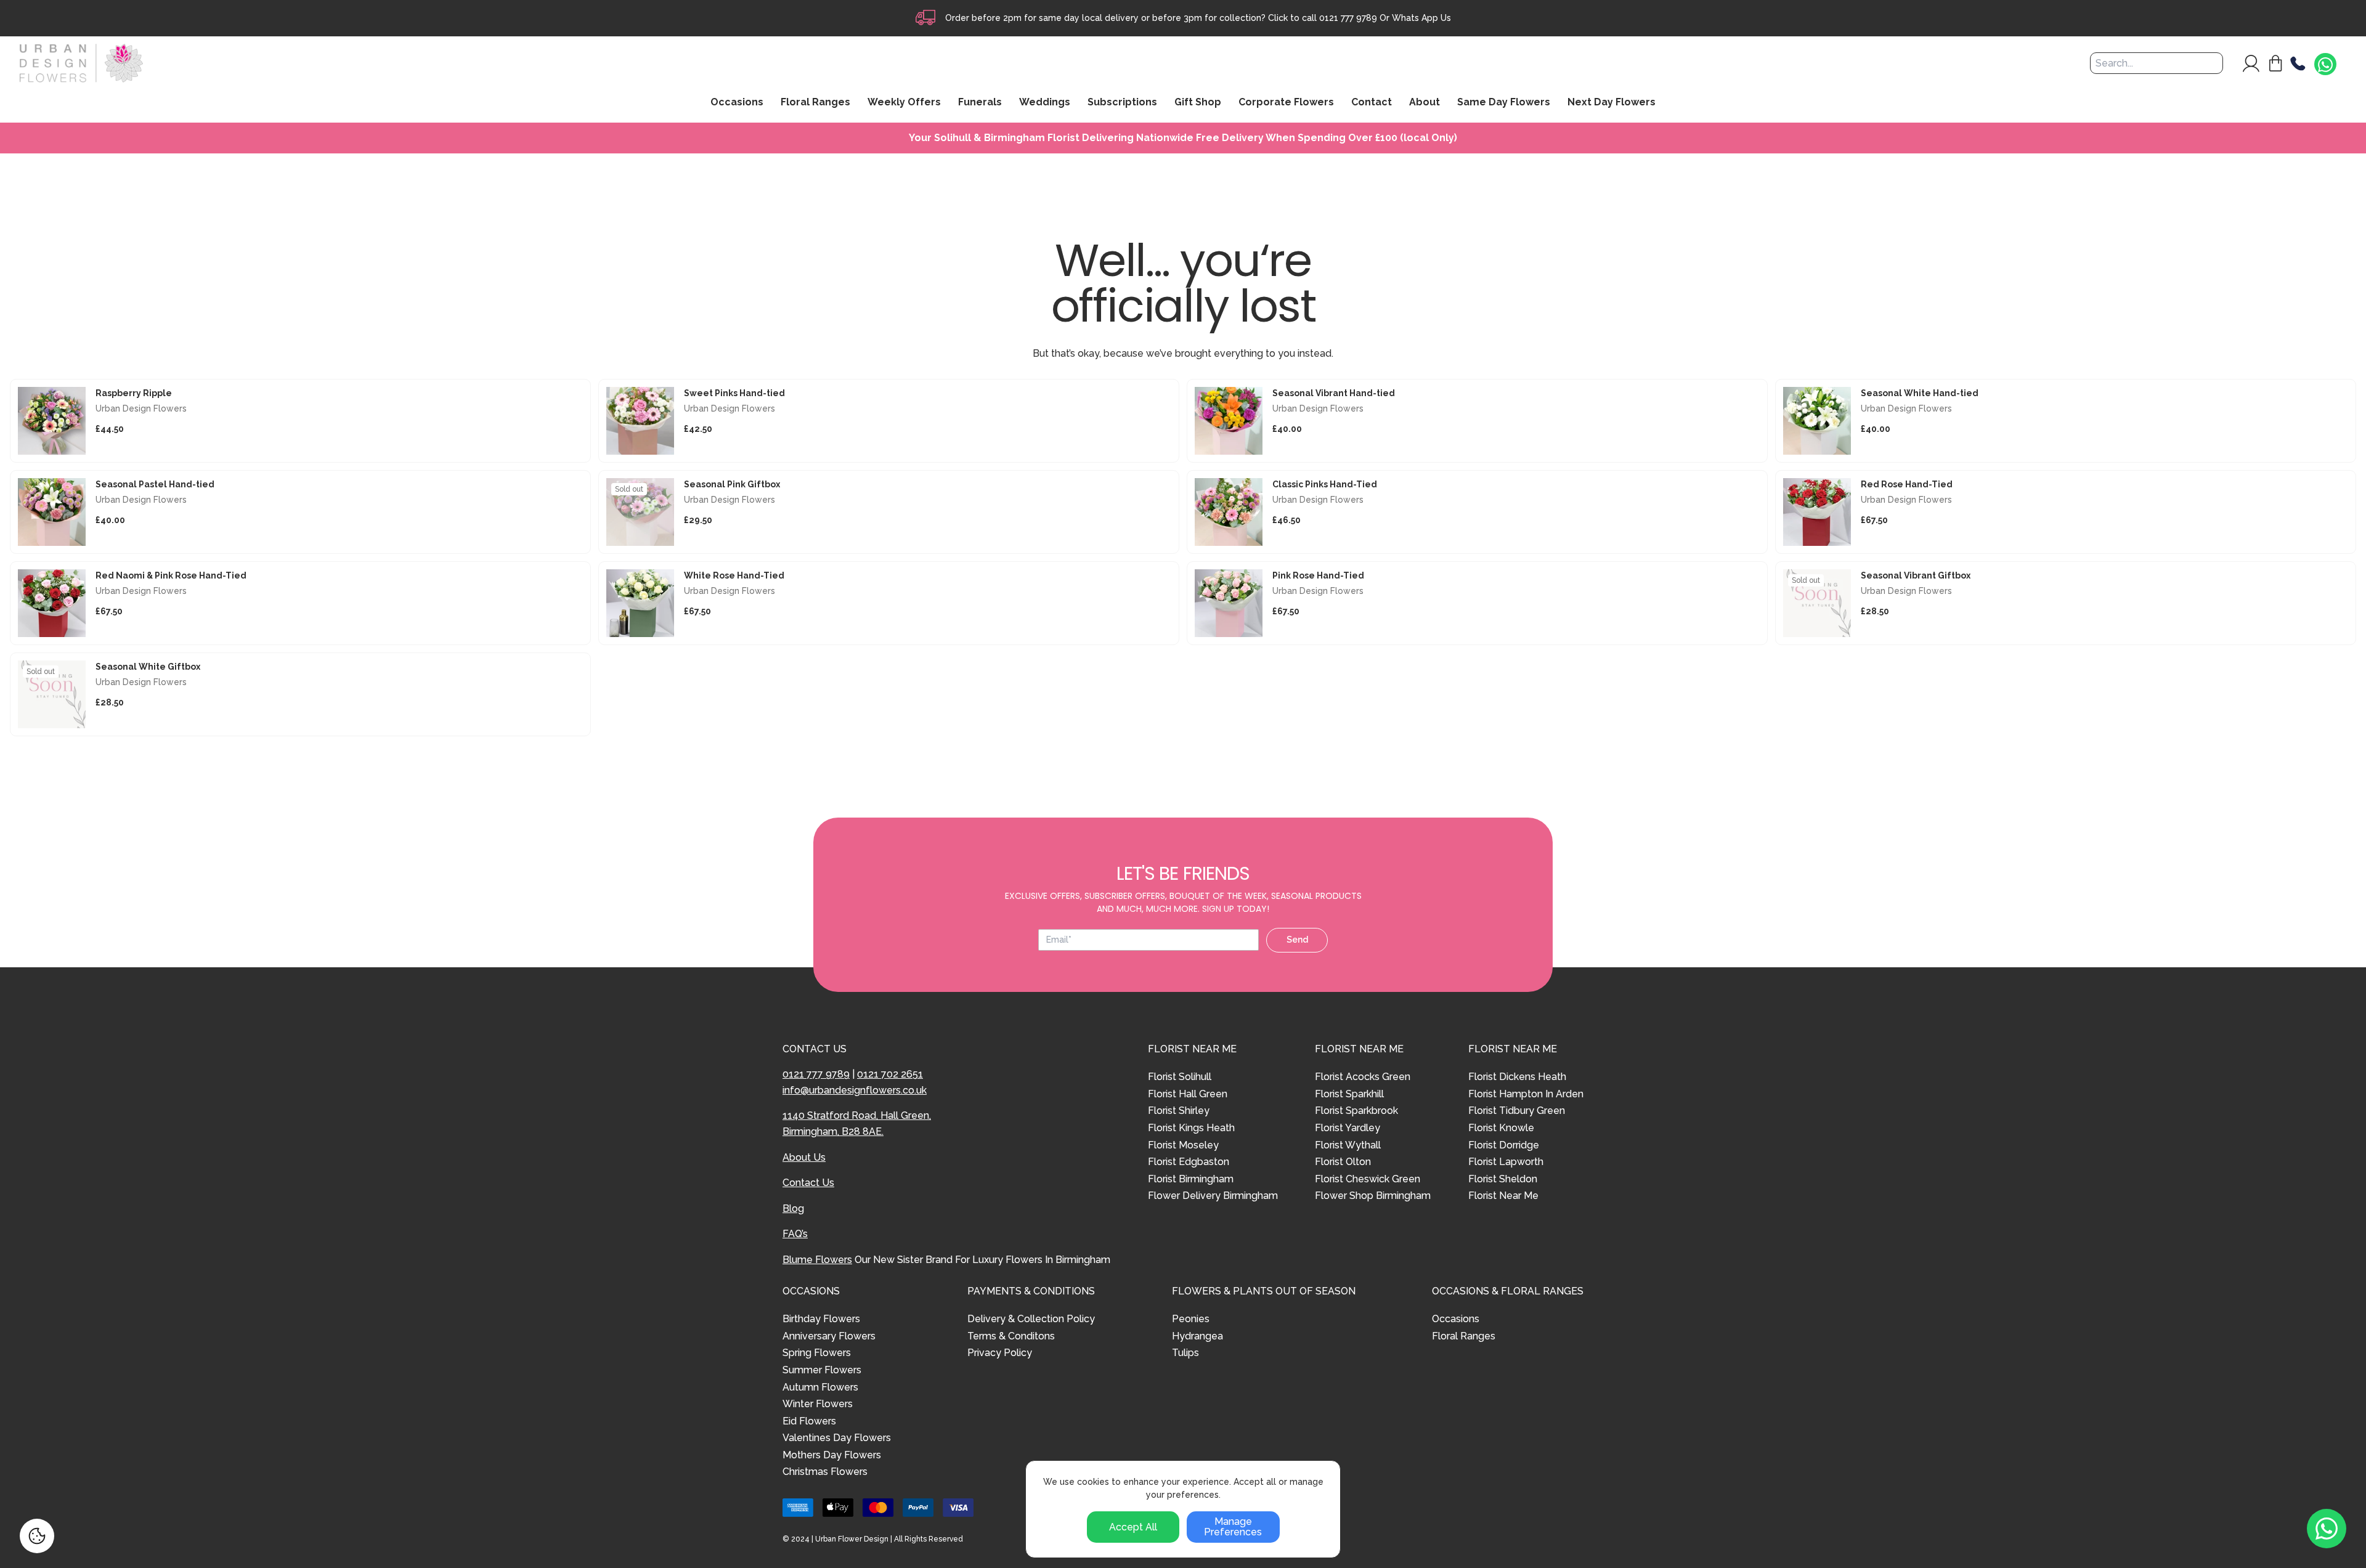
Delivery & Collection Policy (1031, 1319)
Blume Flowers (817, 1260)
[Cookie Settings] (37, 1536)
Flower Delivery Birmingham (1213, 1196)
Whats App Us (1421, 18)
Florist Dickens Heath (1517, 1077)
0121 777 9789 (1348, 18)
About (1425, 103)
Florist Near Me (1503, 1196)
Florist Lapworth (1506, 1162)
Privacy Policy (1000, 1353)
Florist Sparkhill (1349, 1094)
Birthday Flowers (821, 1319)
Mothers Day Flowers (832, 1455)
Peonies (1191, 1319)
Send (1297, 940)
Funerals (980, 103)
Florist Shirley (1179, 1111)
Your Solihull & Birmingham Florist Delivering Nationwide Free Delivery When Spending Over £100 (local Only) (1183, 138)
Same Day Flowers (1504, 103)
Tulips (1185, 1353)
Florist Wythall (1348, 1145)
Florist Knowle (1501, 1128)
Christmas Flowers (825, 1472)
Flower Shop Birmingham (1373, 1196)
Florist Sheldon (1503, 1179)
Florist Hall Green (1188, 1094)
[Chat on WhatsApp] (2325, 65)
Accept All (1133, 1527)
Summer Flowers (822, 1370)
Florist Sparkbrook (1356, 1111)
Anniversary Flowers (829, 1336)
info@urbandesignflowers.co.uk (855, 1090)
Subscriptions (1122, 103)
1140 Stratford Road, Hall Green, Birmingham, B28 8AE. (857, 1123)
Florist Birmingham (1191, 1179)
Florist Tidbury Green (1517, 1111)
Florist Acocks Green (1363, 1077)
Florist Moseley (1183, 1145)
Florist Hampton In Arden (1526, 1094)
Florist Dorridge (1504, 1145)
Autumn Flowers (820, 1387)
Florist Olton (1343, 1162)
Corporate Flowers (1286, 103)
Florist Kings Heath (1191, 1128)
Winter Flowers (818, 1404)
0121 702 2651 (890, 1074)
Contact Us (808, 1183)
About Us (804, 1157)
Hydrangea (1197, 1336)
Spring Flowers (817, 1353)
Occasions (1456, 1319)
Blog (793, 1208)
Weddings (1045, 103)
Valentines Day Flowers (837, 1438)
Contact (1372, 103)
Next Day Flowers (1612, 103)
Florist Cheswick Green (1368, 1179)
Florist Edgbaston (1189, 1162)
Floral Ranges (1464, 1336)
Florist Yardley (1348, 1128)
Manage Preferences (1233, 1527)
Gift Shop (1198, 103)
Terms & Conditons (1011, 1336)
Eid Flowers (809, 1421)
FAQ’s (795, 1234)
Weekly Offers (904, 103)
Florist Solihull (1180, 1077)
